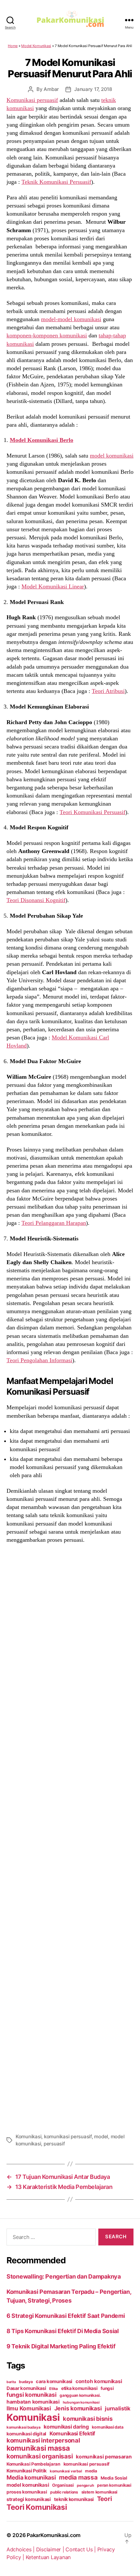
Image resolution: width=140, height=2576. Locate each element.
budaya (26, 2382)
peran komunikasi (114, 2485)
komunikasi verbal (66, 2471)
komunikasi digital (26, 2434)
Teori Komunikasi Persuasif (92, 812)
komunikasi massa (38, 2448)
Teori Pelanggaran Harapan (54, 1223)
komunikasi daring (66, 2427)
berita (11, 2382)
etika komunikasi (79, 2388)
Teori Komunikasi (37, 2507)
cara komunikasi (54, 2381)
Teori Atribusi (108, 691)
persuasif (54, 2144)
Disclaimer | (51, 2549)
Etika (54, 2389)
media (91, 2471)
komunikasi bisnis (88, 2419)
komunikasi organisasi (40, 2456)
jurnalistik (118, 2408)
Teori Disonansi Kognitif (36, 900)
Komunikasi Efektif (72, 2433)
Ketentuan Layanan (48, 2557)
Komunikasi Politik (27, 2471)
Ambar (51, 89)
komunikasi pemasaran (104, 2457)
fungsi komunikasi (31, 2395)
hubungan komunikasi (81, 2402)
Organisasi (63, 2485)
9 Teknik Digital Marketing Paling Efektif (61, 2346)
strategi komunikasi (29, 2499)
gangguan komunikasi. (80, 2395)
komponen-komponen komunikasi (47, 335)
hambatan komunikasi (33, 2402)
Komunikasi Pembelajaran (33, 2464)
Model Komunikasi (36, 46)
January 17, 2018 (93, 89)
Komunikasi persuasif (32, 100)
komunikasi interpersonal (43, 2440)
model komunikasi (112, 456)
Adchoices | (21, 2549)
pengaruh (85, 2485)
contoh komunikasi (99, 2381)
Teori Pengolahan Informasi (39, 1360)
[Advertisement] (70, 1837)
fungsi (107, 2388)
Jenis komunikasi (78, 2408)
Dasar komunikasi (26, 2388)
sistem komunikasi (99, 2492)
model (101, 2136)
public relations (64, 2492)
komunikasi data (107, 2427)
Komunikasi (28, 2136)
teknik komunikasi (74, 2499)
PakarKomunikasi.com (54, 2535)
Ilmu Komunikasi (29, 2408)
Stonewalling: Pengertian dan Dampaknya (64, 2276)
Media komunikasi (31, 2477)
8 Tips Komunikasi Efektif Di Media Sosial (63, 2331)
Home (13, 46)
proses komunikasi (27, 2492)
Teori (105, 2499)
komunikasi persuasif (68, 2136)
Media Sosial (114, 2478)
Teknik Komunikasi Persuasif (56, 182)
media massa (78, 2477)
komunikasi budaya (23, 2427)
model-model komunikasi (71, 319)
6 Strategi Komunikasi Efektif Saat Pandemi (66, 2316)
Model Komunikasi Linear (53, 586)
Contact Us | (81, 2549)
